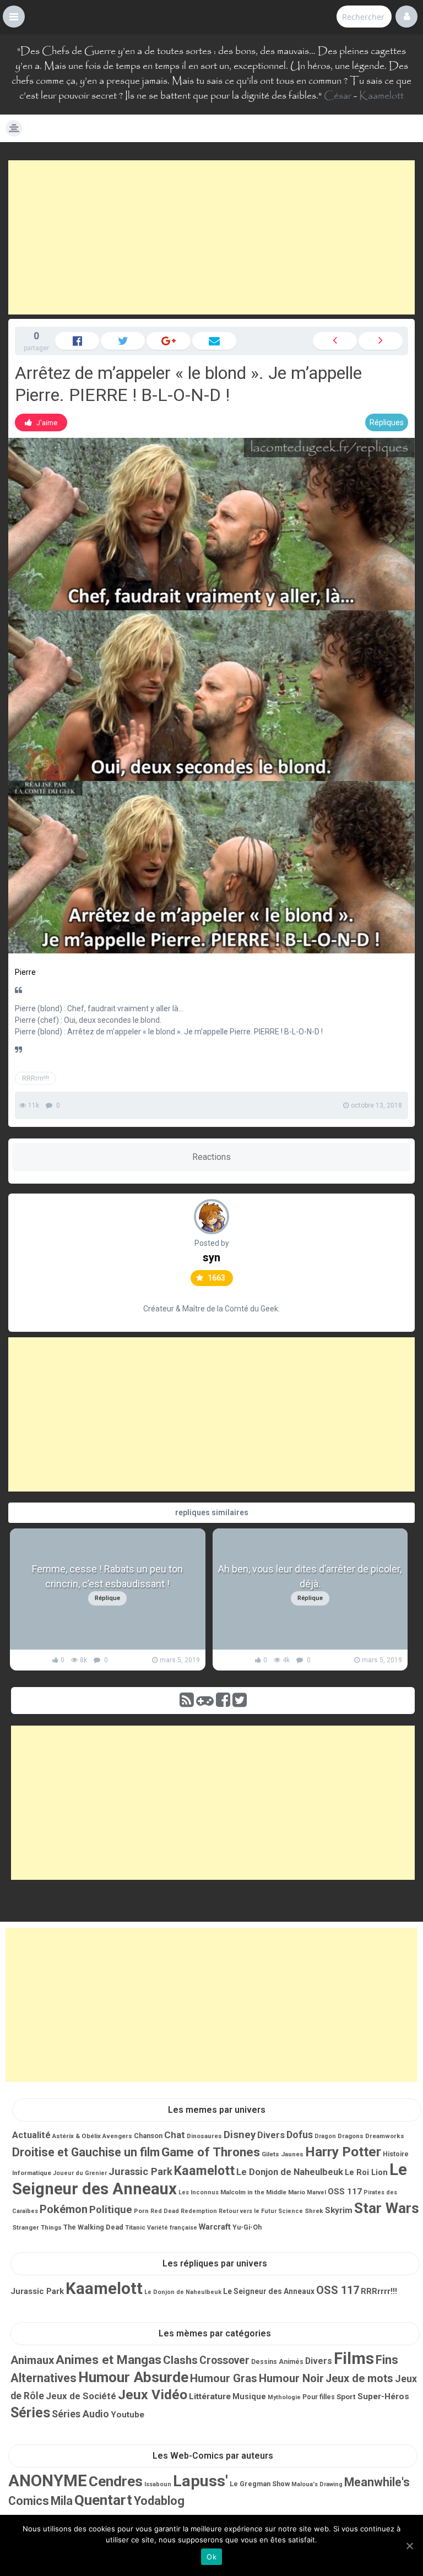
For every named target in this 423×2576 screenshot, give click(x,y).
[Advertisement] (211, 237)
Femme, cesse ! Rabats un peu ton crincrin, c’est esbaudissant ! (107, 1576)
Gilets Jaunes (283, 2154)
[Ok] (409, 2546)
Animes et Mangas (109, 2360)
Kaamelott (381, 96)
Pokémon (64, 2209)
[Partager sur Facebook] (77, 341)
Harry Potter (343, 2152)
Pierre (25, 972)
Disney (240, 2135)
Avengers (117, 2136)
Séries (30, 2413)
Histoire (396, 2154)
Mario (297, 2192)
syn (211, 1257)
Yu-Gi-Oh (247, 2227)
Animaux (32, 2360)
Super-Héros (383, 2396)
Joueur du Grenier (80, 2173)
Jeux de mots (359, 2379)
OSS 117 (345, 2192)
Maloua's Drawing (317, 2484)
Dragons (351, 2136)
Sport (346, 2396)
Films (354, 2358)
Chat (175, 2135)
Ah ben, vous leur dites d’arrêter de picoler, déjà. (310, 1576)
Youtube (128, 2415)
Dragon (325, 2136)
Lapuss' (200, 2481)
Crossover (224, 2360)
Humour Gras (224, 2378)
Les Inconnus (199, 2192)
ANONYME (48, 2481)
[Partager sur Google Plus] (169, 341)
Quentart (103, 2500)
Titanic (135, 2227)
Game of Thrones (211, 2152)
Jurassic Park (140, 2171)
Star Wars (387, 2208)
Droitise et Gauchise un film (86, 2152)
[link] (41, 422)
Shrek (314, 2211)
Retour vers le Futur (248, 2211)
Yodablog (159, 2501)
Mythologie (284, 2397)
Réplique (107, 1598)
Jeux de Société (81, 2396)
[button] (14, 17)
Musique (249, 2396)
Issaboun (158, 2484)
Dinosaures (204, 2136)
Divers (271, 2135)
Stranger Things (37, 2227)
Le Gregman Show (260, 2484)
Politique (111, 2210)
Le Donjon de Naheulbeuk (290, 2172)
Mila (62, 2501)
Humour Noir (291, 2378)
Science (291, 2211)
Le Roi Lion (366, 2172)
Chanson (148, 2136)
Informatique (32, 2173)
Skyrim (339, 2210)
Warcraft (215, 2227)
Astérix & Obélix (77, 2136)
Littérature (210, 2396)
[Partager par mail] (214, 341)
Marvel (316, 2192)
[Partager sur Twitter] (123, 341)
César (338, 96)
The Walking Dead (93, 2227)
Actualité (31, 2135)
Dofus (300, 2135)
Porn (141, 2211)
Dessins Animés (277, 2362)
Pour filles (319, 2397)
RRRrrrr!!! (36, 1078)
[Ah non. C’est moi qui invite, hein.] (335, 341)
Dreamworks (385, 2136)
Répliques (387, 422)
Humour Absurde (133, 2377)
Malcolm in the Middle (253, 2192)
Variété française (172, 2228)
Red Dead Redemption (184, 2211)
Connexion (406, 17)
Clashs (180, 2360)
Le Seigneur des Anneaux (269, 2291)
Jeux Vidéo (153, 2395)
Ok (211, 2557)
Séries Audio (80, 2414)
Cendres (116, 2481)
